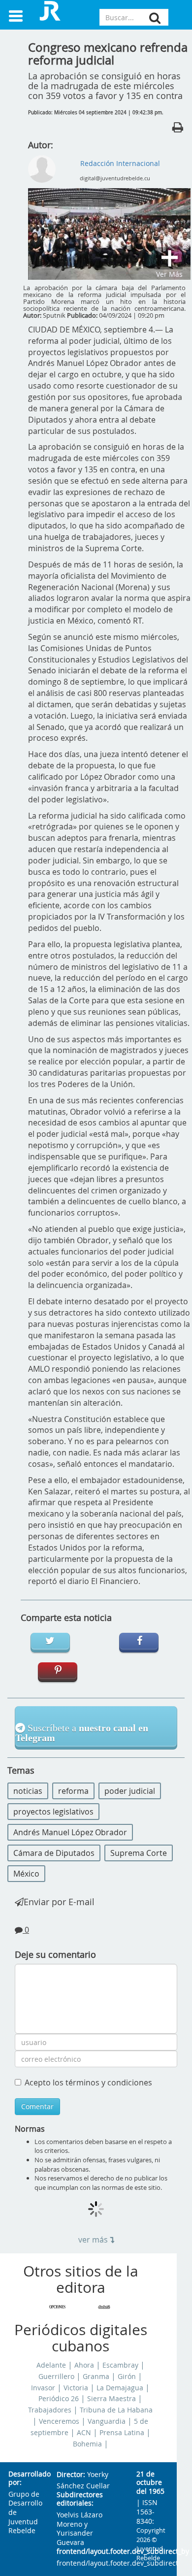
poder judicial (130, 1791)
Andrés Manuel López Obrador (70, 1832)
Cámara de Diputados (54, 1853)
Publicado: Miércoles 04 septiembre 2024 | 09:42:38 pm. (96, 113)
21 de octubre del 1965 (150, 2483)
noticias (28, 1791)
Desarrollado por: (25, 2479)
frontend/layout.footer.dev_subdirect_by (89, 2552)
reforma (73, 1791)
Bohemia (87, 2444)
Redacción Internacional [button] (120, 163)
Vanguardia (107, 2421)
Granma (96, 2377)
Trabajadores (50, 2410)
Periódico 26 (59, 2399)
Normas (30, 2129)
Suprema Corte (139, 1853)
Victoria (76, 2388)
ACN (84, 2433)
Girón (127, 2377)
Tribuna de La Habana (116, 2410)
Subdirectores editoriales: (80, 2499)
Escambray (120, 2365)
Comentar (37, 2106)
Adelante (51, 2365)
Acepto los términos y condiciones (88, 2082)
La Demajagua (120, 2388)
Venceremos (59, 2421)
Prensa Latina (122, 2433)
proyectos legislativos (53, 1812)
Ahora (84, 2365)
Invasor (43, 2388)
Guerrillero (56, 2377)
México (26, 1874)
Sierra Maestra (112, 2399)
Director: (71, 2475)
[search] (155, 18)
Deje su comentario (55, 1954)
